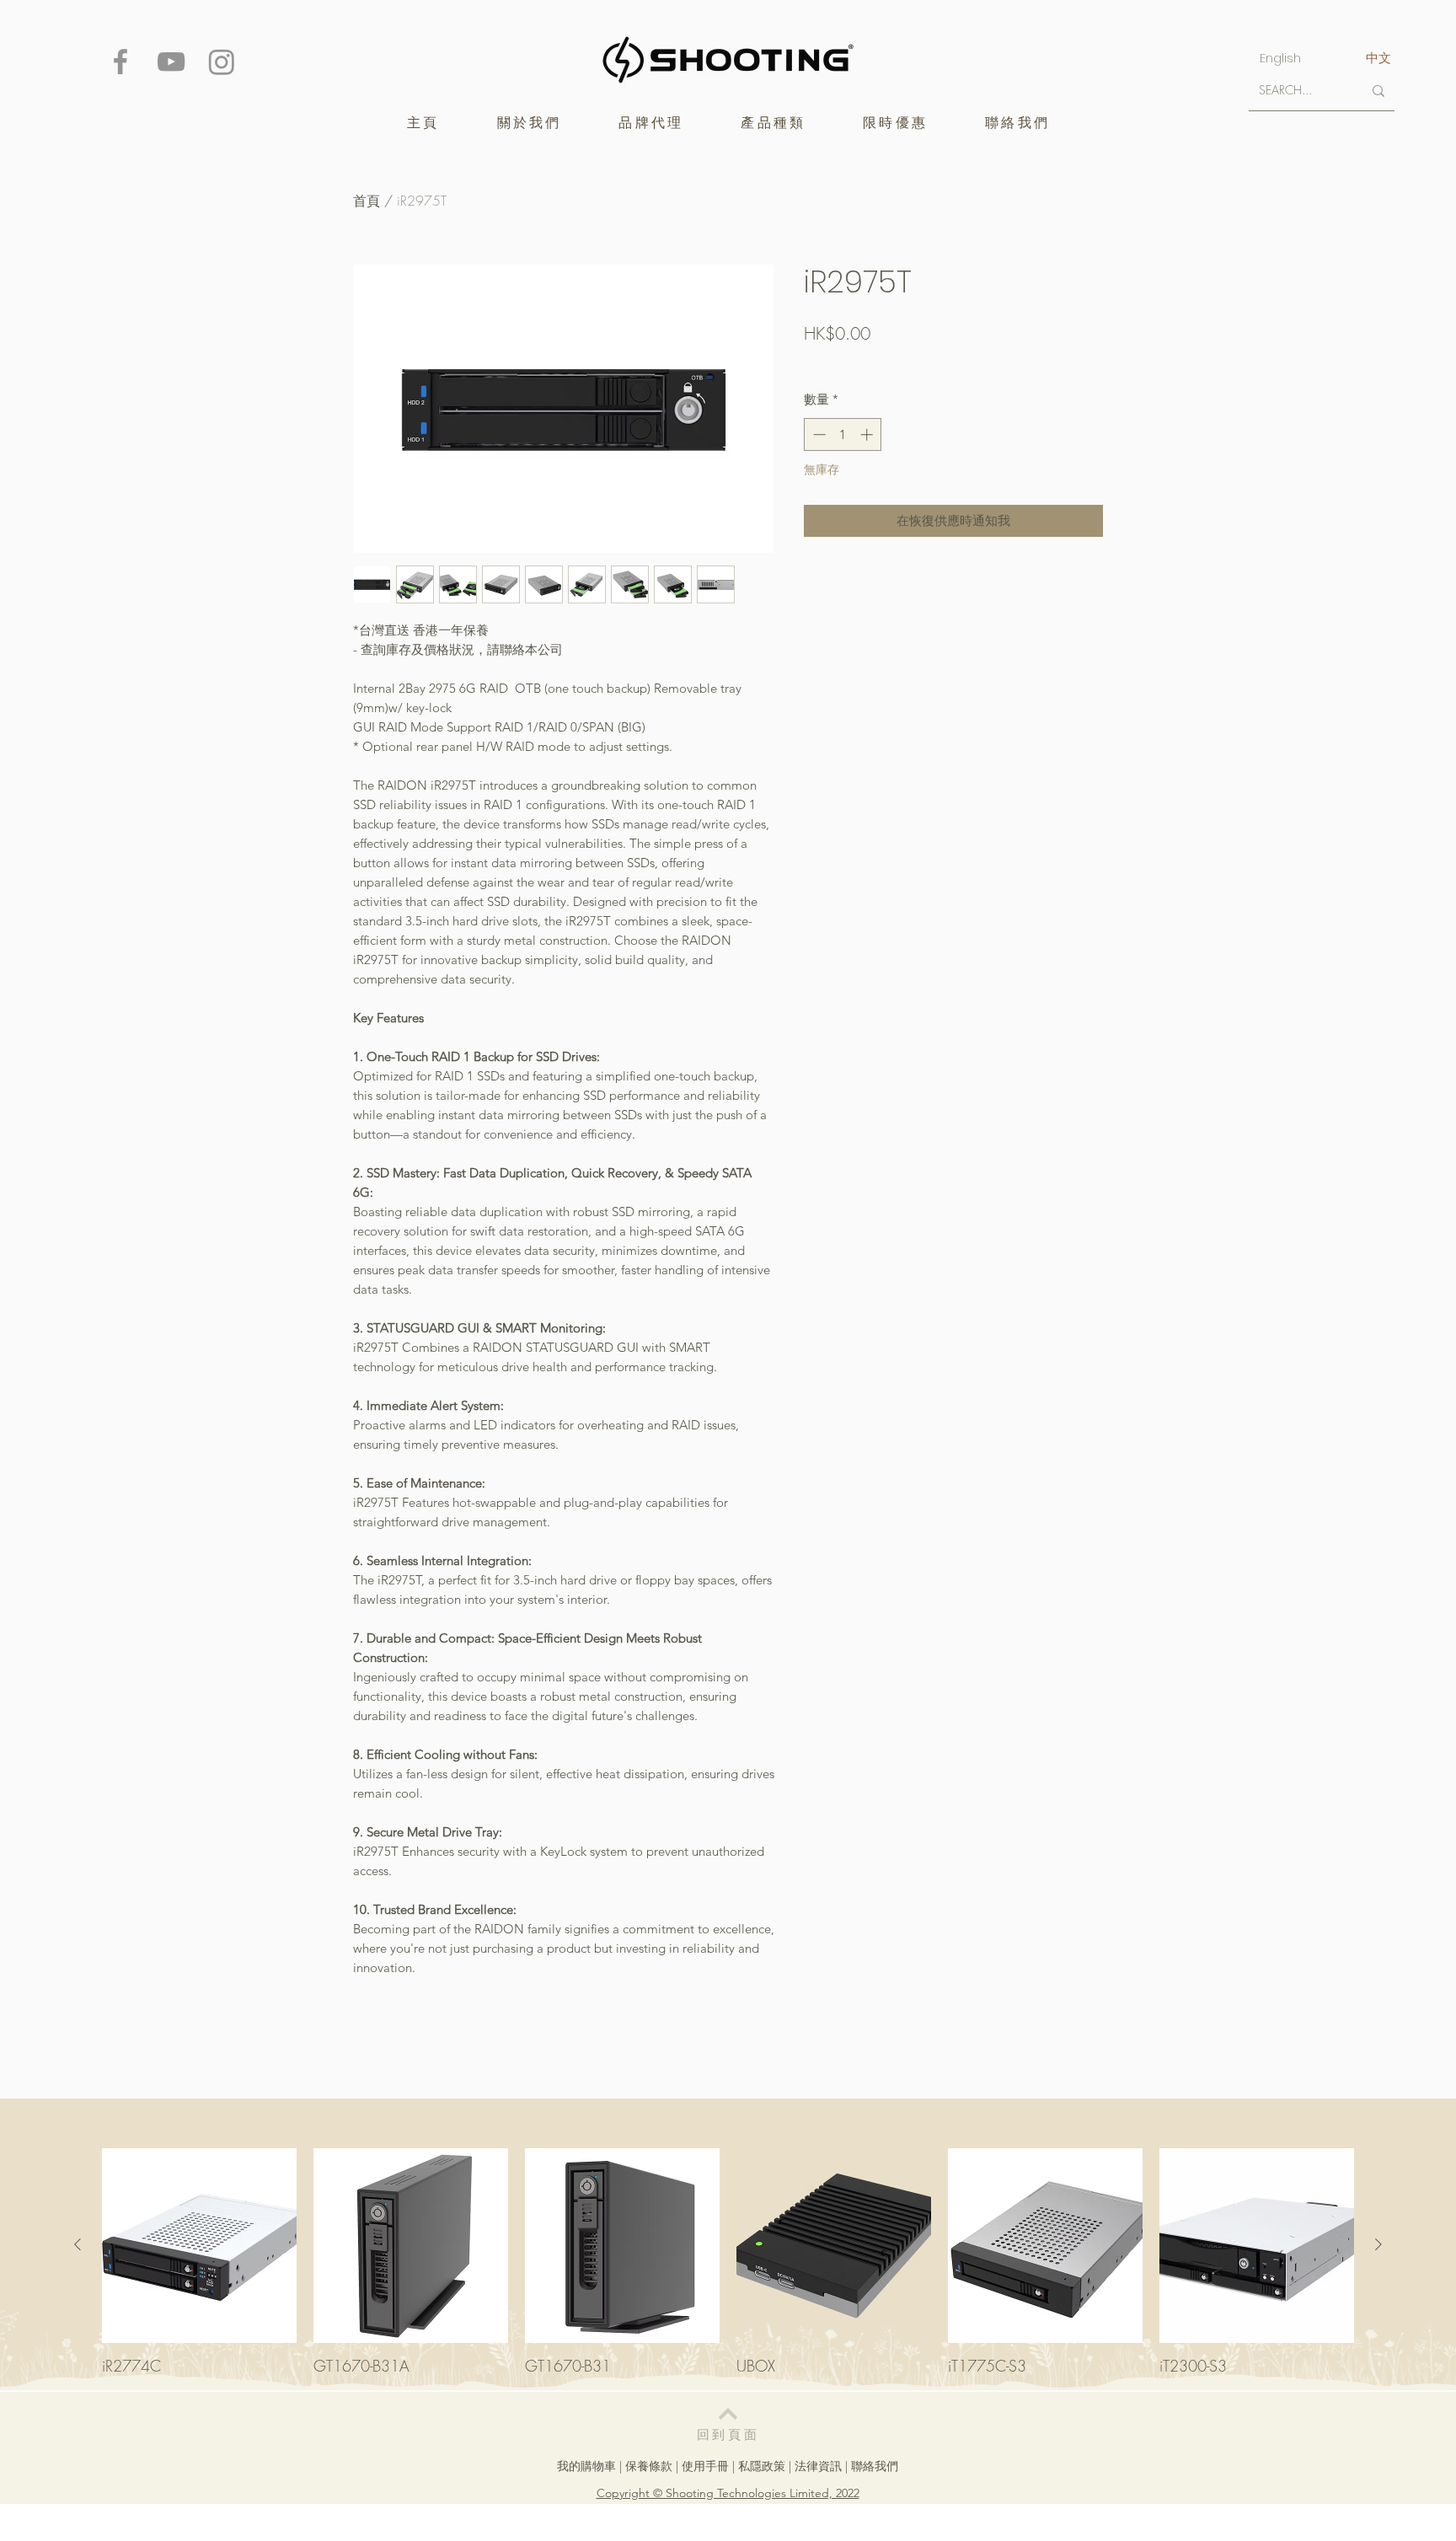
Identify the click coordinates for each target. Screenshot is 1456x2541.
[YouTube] (171, 62)
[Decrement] (818, 434)
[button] (651, 123)
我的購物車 (586, 2466)
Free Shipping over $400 (866, 363)
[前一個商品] (78, 2244)
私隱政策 (762, 2466)
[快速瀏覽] (199, 2246)
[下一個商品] (1378, 2244)
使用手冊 (705, 2466)
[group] (728, 2262)
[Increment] (868, 434)
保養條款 (649, 2466)
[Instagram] (222, 62)
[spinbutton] (843, 434)
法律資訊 (818, 2466)
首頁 (367, 201)
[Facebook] (120, 62)
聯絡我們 (875, 2466)
